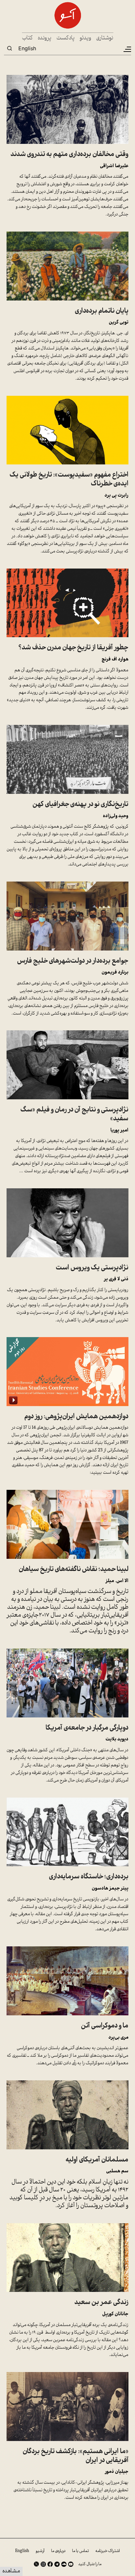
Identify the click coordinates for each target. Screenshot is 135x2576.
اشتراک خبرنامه (108, 2551)
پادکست (66, 38)
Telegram (57, 2564)
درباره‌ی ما (58, 2551)
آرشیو (40, 2551)
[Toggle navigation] (127, 49)
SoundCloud (64, 2564)
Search (10, 48)
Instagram (43, 2564)
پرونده (45, 38)
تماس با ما (80, 2551)
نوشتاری (105, 38)
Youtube (71, 2564)
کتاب (27, 38)
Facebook (50, 2564)
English (27, 48)
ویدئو (85, 38)
